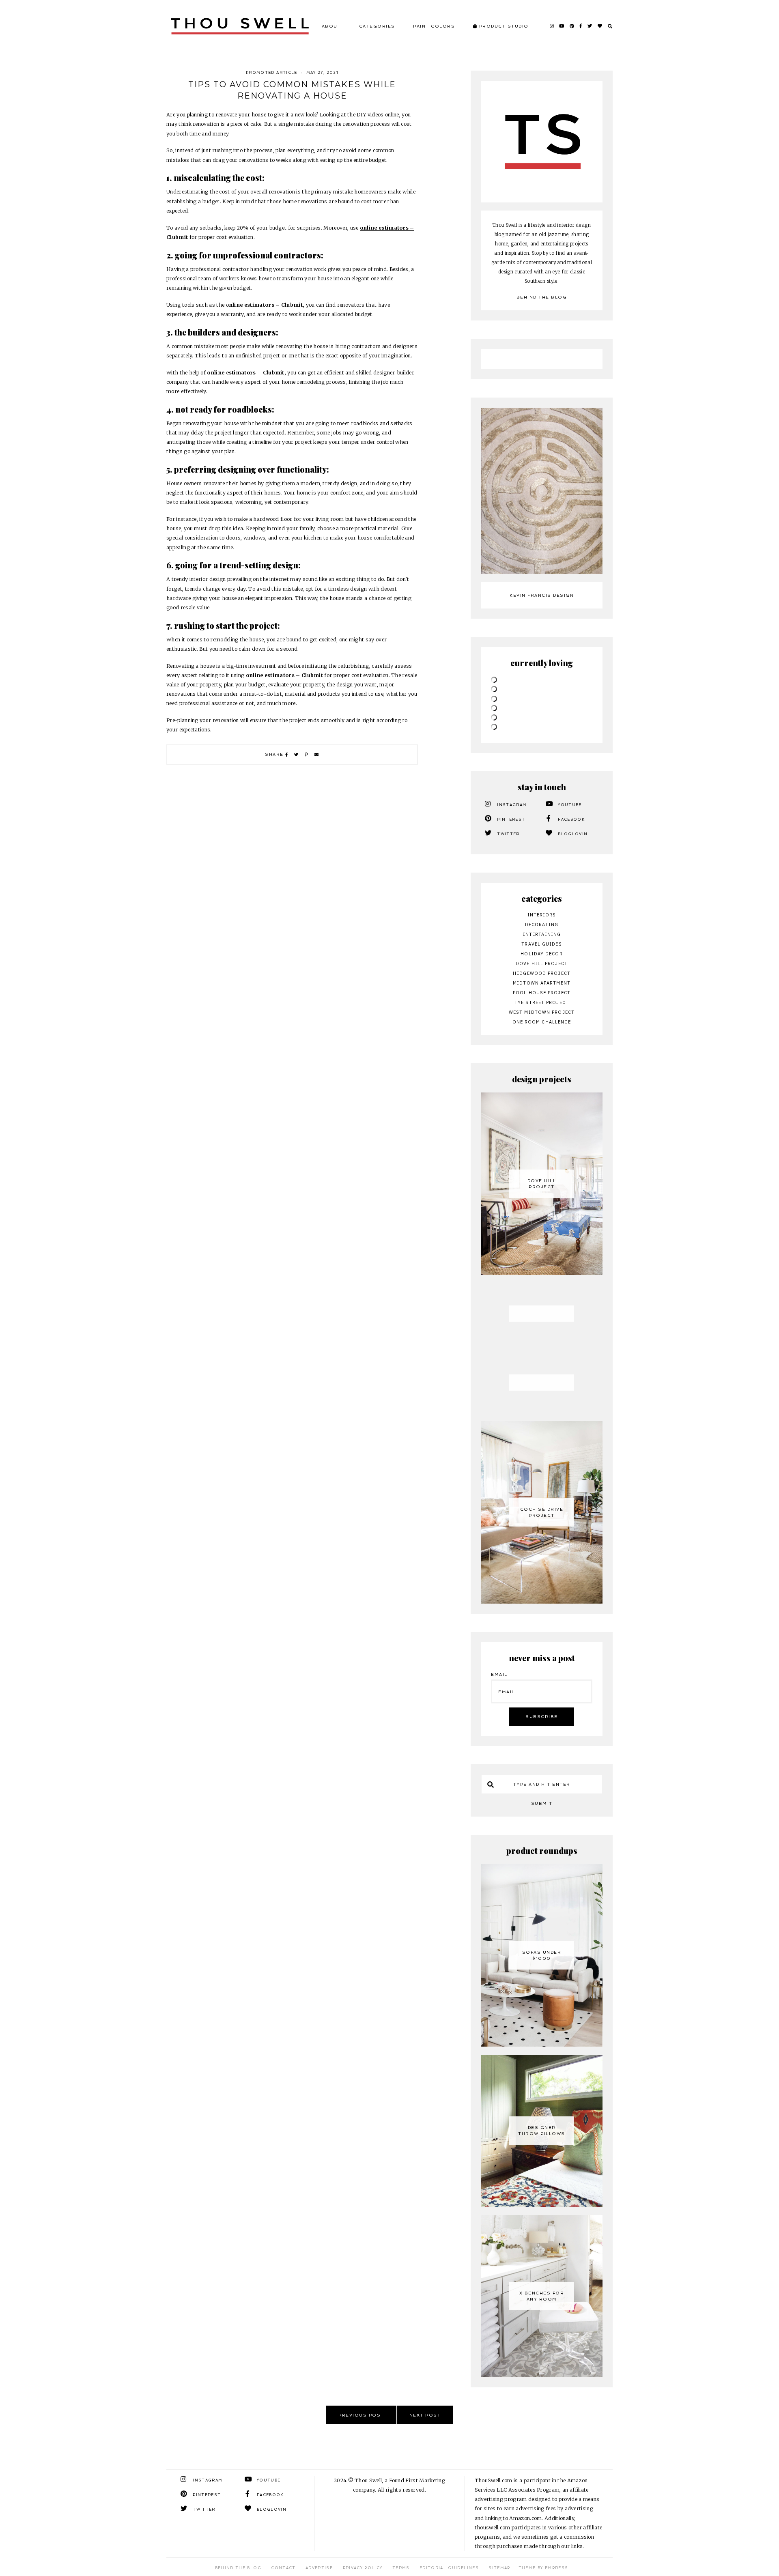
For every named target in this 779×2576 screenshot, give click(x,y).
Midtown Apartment (542, 983)
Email (499, 1674)
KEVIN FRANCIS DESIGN (542, 595)
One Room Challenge (542, 1022)
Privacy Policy (363, 2568)
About (331, 26)
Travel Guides (541, 944)
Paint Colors (434, 26)
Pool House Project (542, 993)
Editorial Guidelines (449, 2568)
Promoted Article (272, 73)
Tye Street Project (542, 1002)
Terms (401, 2568)
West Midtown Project (542, 1012)
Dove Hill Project (542, 963)
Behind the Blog (542, 297)
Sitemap (499, 2568)
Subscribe (542, 1717)
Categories (377, 26)
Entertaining (542, 934)
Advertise (319, 2568)
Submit (542, 1803)
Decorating (542, 925)
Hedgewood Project (542, 973)
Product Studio (503, 26)
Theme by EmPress (543, 2568)
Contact (283, 2568)
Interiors (542, 915)
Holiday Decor (541, 954)
